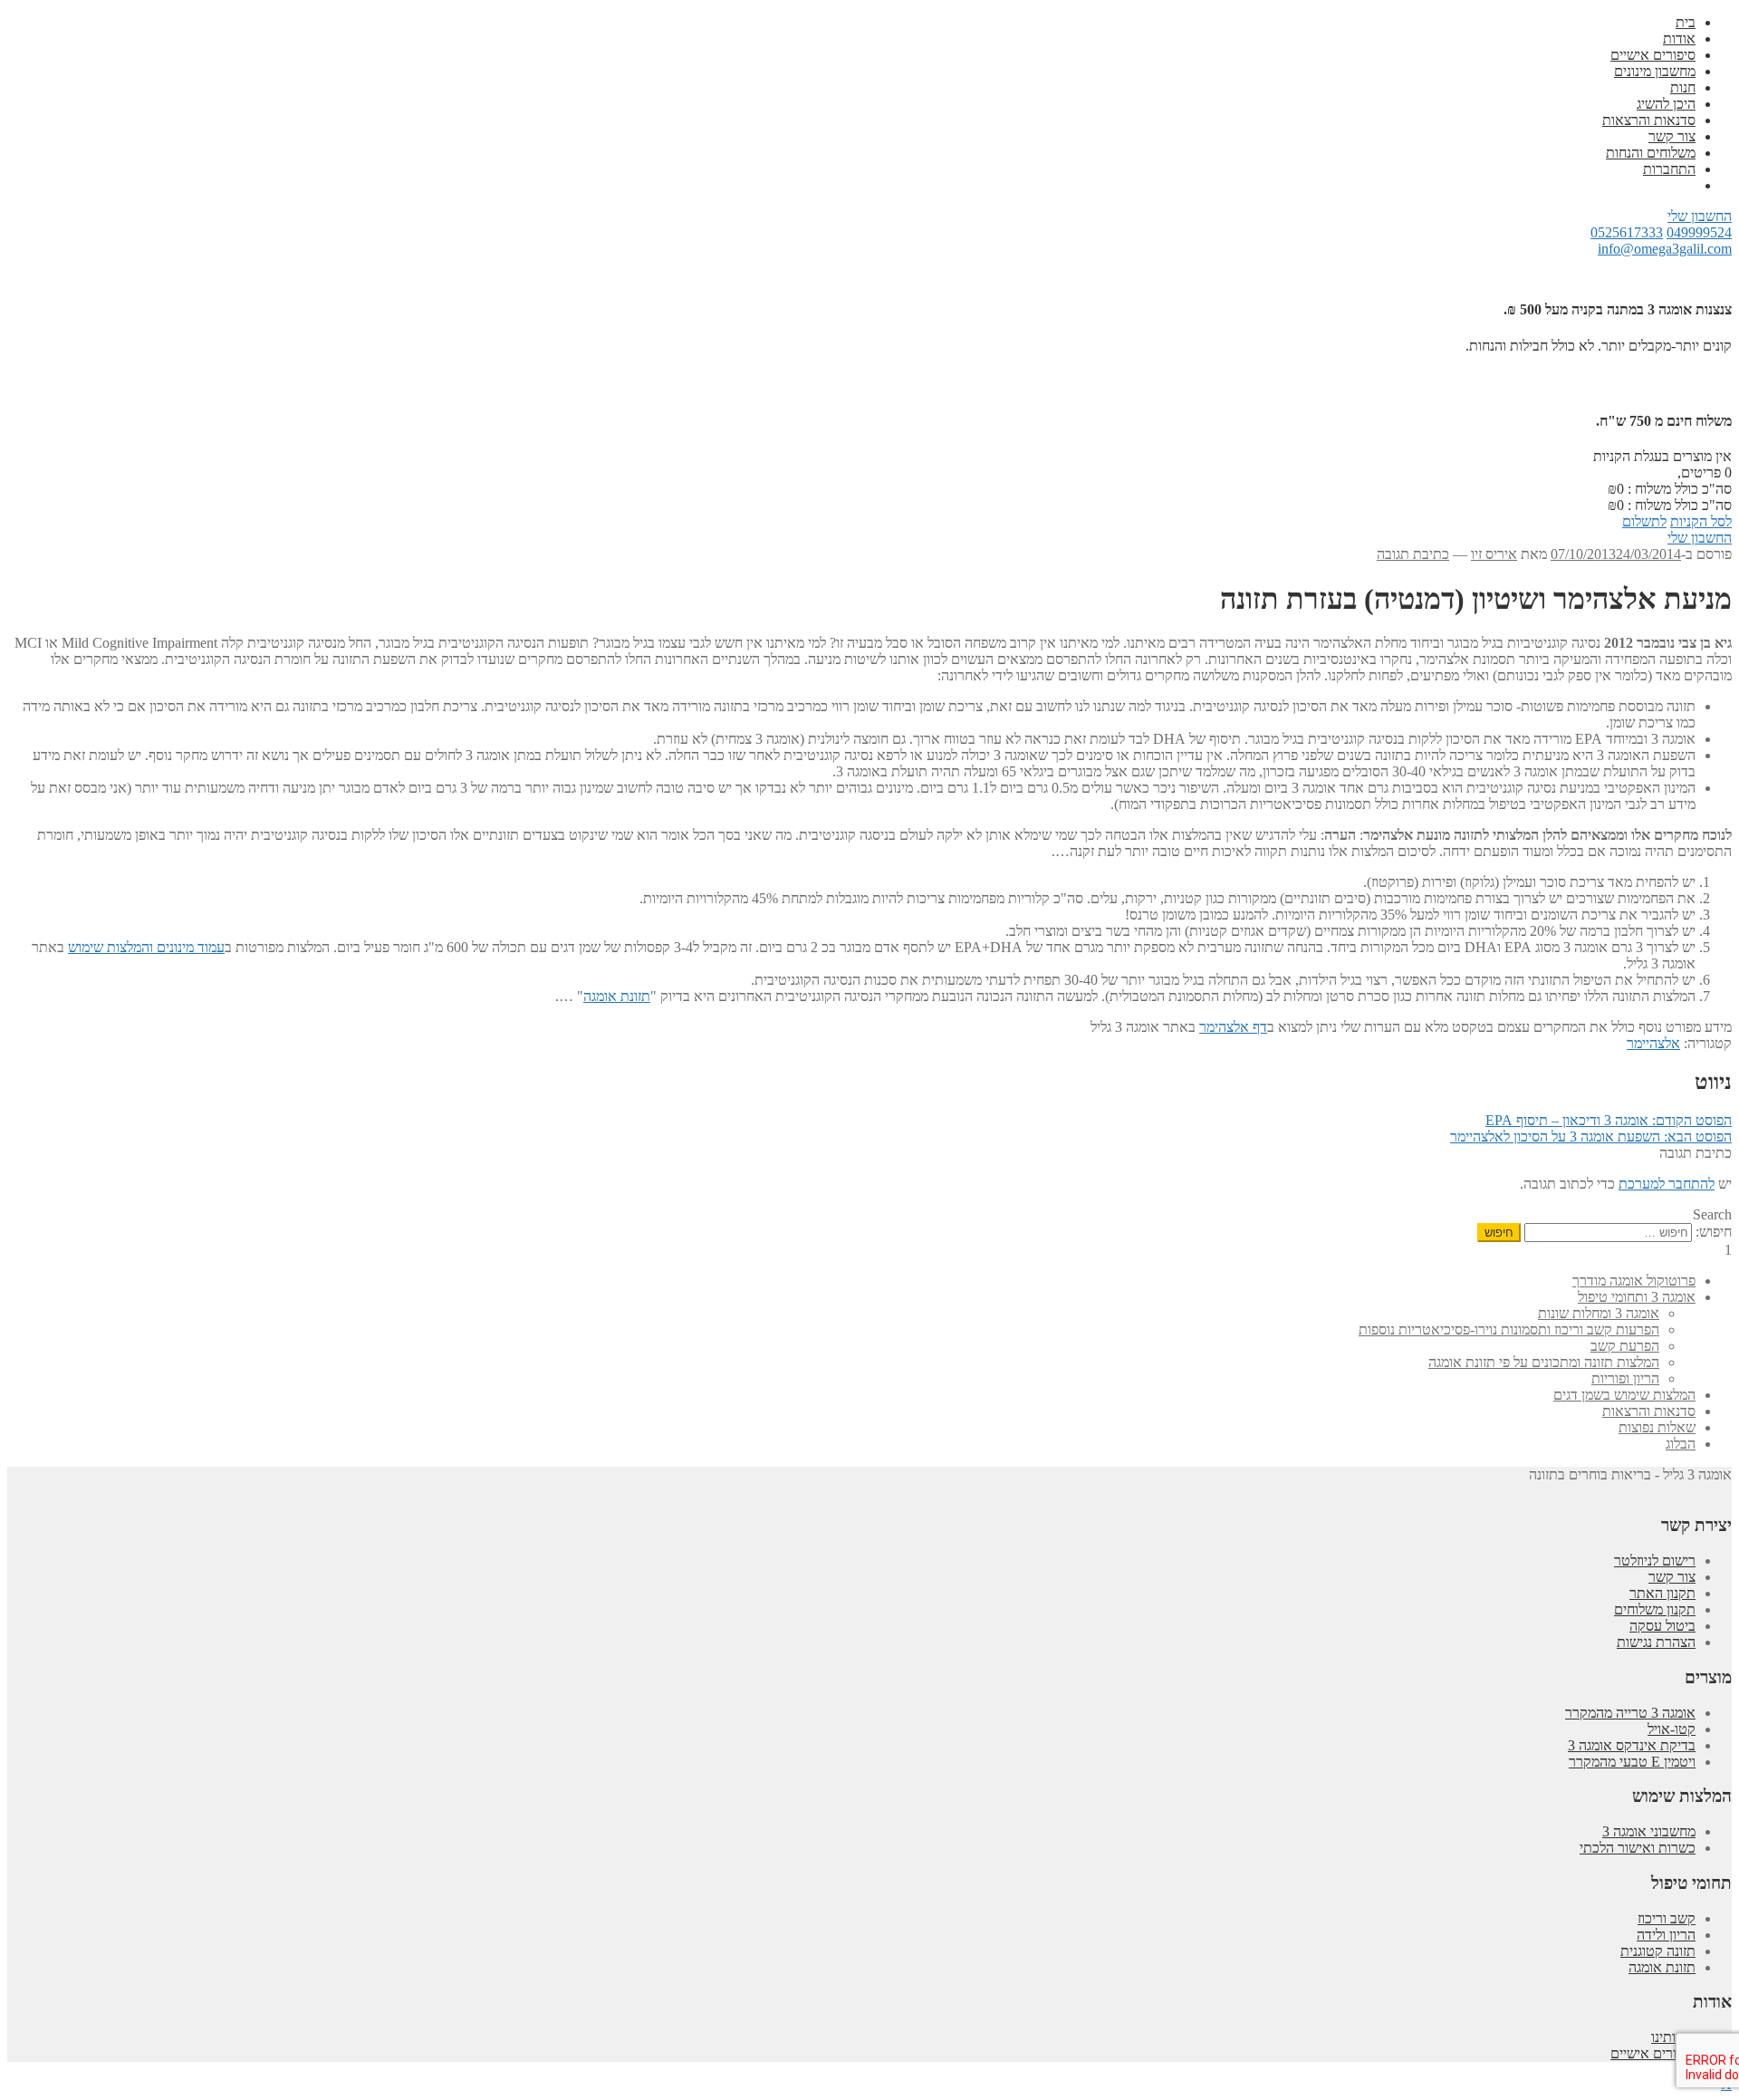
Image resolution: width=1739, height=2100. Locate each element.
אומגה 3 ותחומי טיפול (1637, 1297)
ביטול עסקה (1662, 1626)
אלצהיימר (1653, 1043)
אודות (1679, 39)
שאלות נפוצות (1657, 1427)
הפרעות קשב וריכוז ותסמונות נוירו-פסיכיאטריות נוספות (1509, 1329)
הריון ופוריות (1625, 1378)
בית (1686, 22)
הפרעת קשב (1625, 1346)
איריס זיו (1494, 554)
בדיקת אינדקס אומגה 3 (1632, 1745)
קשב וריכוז (1667, 1918)
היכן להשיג (1666, 104)
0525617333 (1627, 232)
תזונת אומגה (617, 996)
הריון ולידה (1666, 1935)
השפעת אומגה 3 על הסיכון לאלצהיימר (1591, 1137)
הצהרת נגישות (1656, 1642)
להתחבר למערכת (1667, 1184)
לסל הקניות (1701, 521)
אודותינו (1673, 2037)
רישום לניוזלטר (1655, 1561)
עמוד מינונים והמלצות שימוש (146, 947)
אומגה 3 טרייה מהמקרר (1630, 1713)
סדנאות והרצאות (1649, 120)
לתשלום (1644, 521)
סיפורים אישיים (1653, 55)
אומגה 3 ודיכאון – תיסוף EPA (1609, 1120)
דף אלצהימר (1233, 1027)
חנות (1683, 87)
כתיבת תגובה (1413, 554)
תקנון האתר (1662, 1593)
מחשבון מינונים (1655, 71)
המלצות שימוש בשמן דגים (1624, 1395)
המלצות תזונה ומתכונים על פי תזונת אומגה (1544, 1362)
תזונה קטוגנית (1658, 1951)
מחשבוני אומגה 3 (1649, 1831)
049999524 (1699, 232)
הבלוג (1681, 1444)
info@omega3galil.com (1665, 249)
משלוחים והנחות (1651, 153)
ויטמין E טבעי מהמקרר (1632, 1762)
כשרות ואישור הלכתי (1638, 1848)
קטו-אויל (1672, 1729)
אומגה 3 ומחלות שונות (1599, 1313)
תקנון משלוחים (1655, 1609)
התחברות (1669, 169)
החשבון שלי (1700, 216)
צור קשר (1672, 136)
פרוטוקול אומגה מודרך (1634, 1281)
